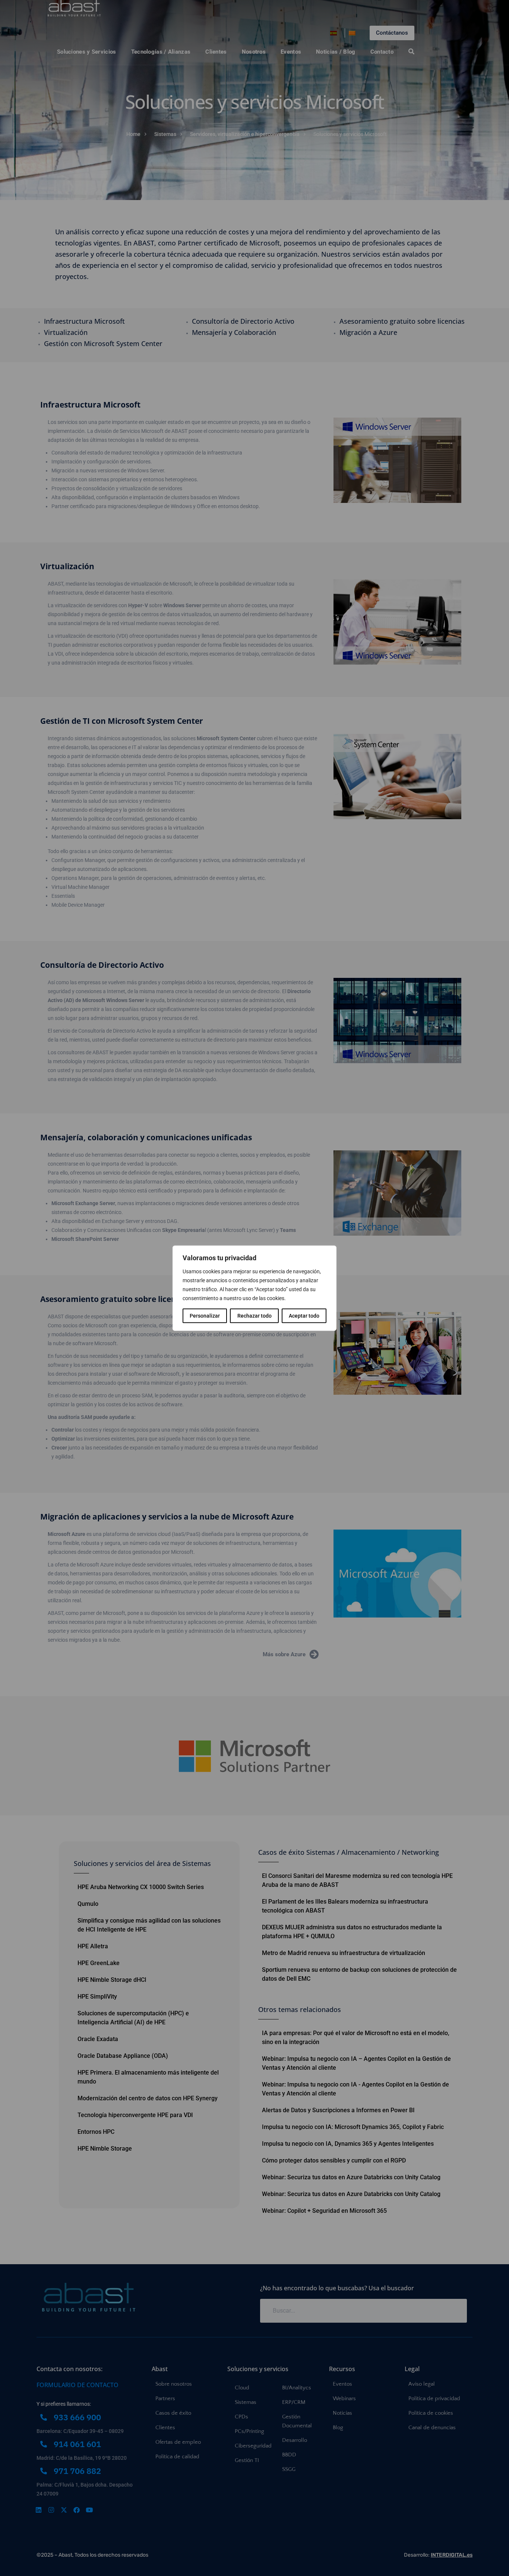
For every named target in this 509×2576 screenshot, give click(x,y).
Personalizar (205, 1315)
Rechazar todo (255, 1315)
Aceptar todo (304, 1315)
